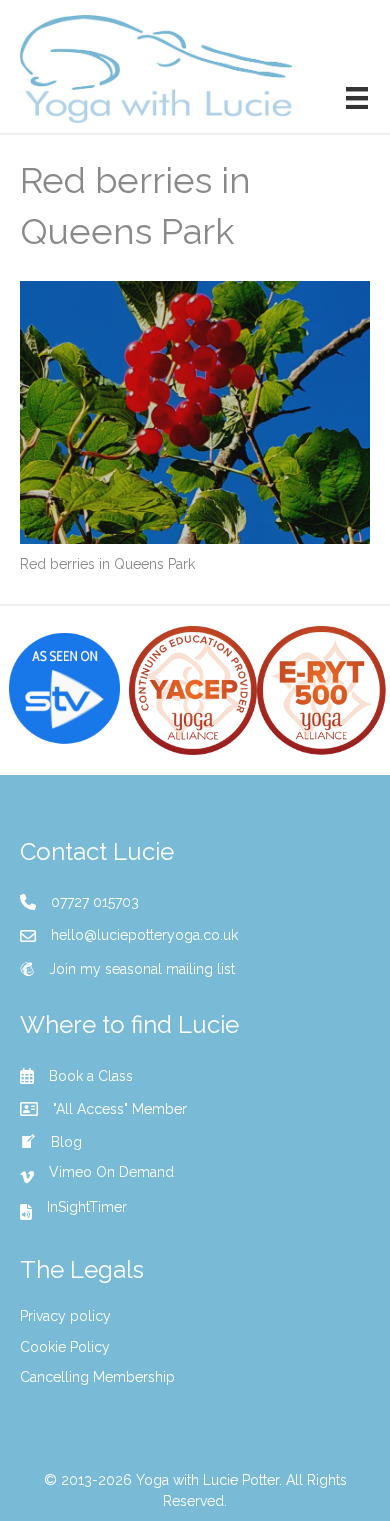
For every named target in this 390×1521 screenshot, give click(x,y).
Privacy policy (65, 1316)
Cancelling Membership (97, 1377)
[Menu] (357, 98)
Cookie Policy (65, 1347)
